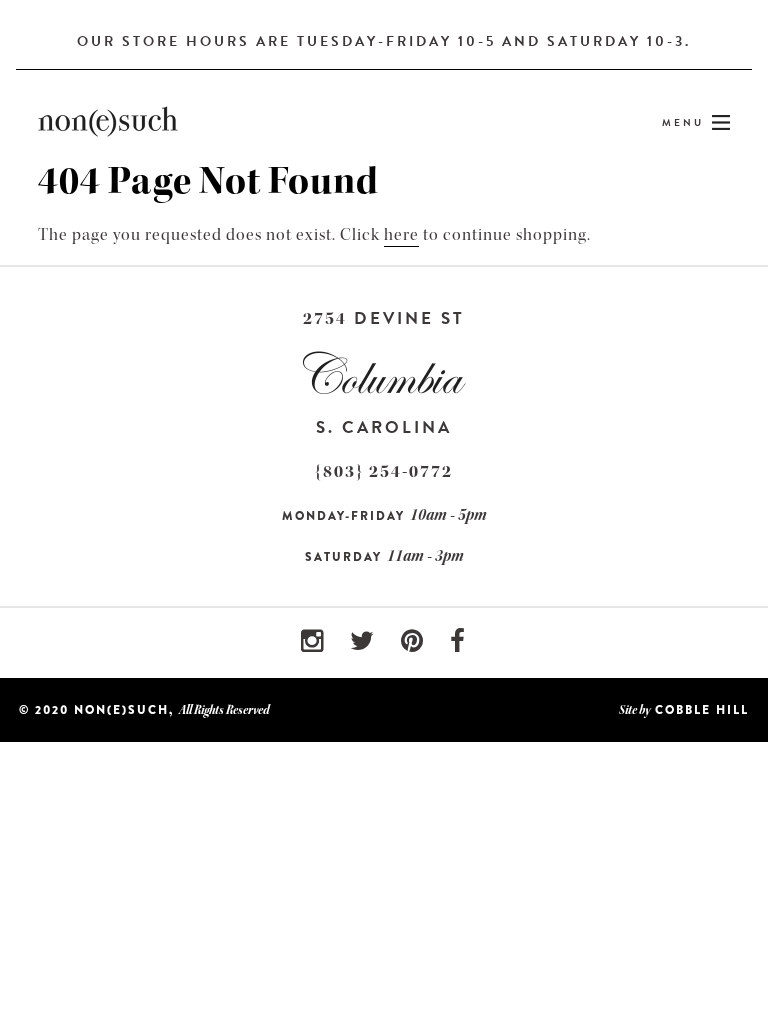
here (401, 234)
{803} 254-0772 (384, 471)
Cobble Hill (702, 710)
